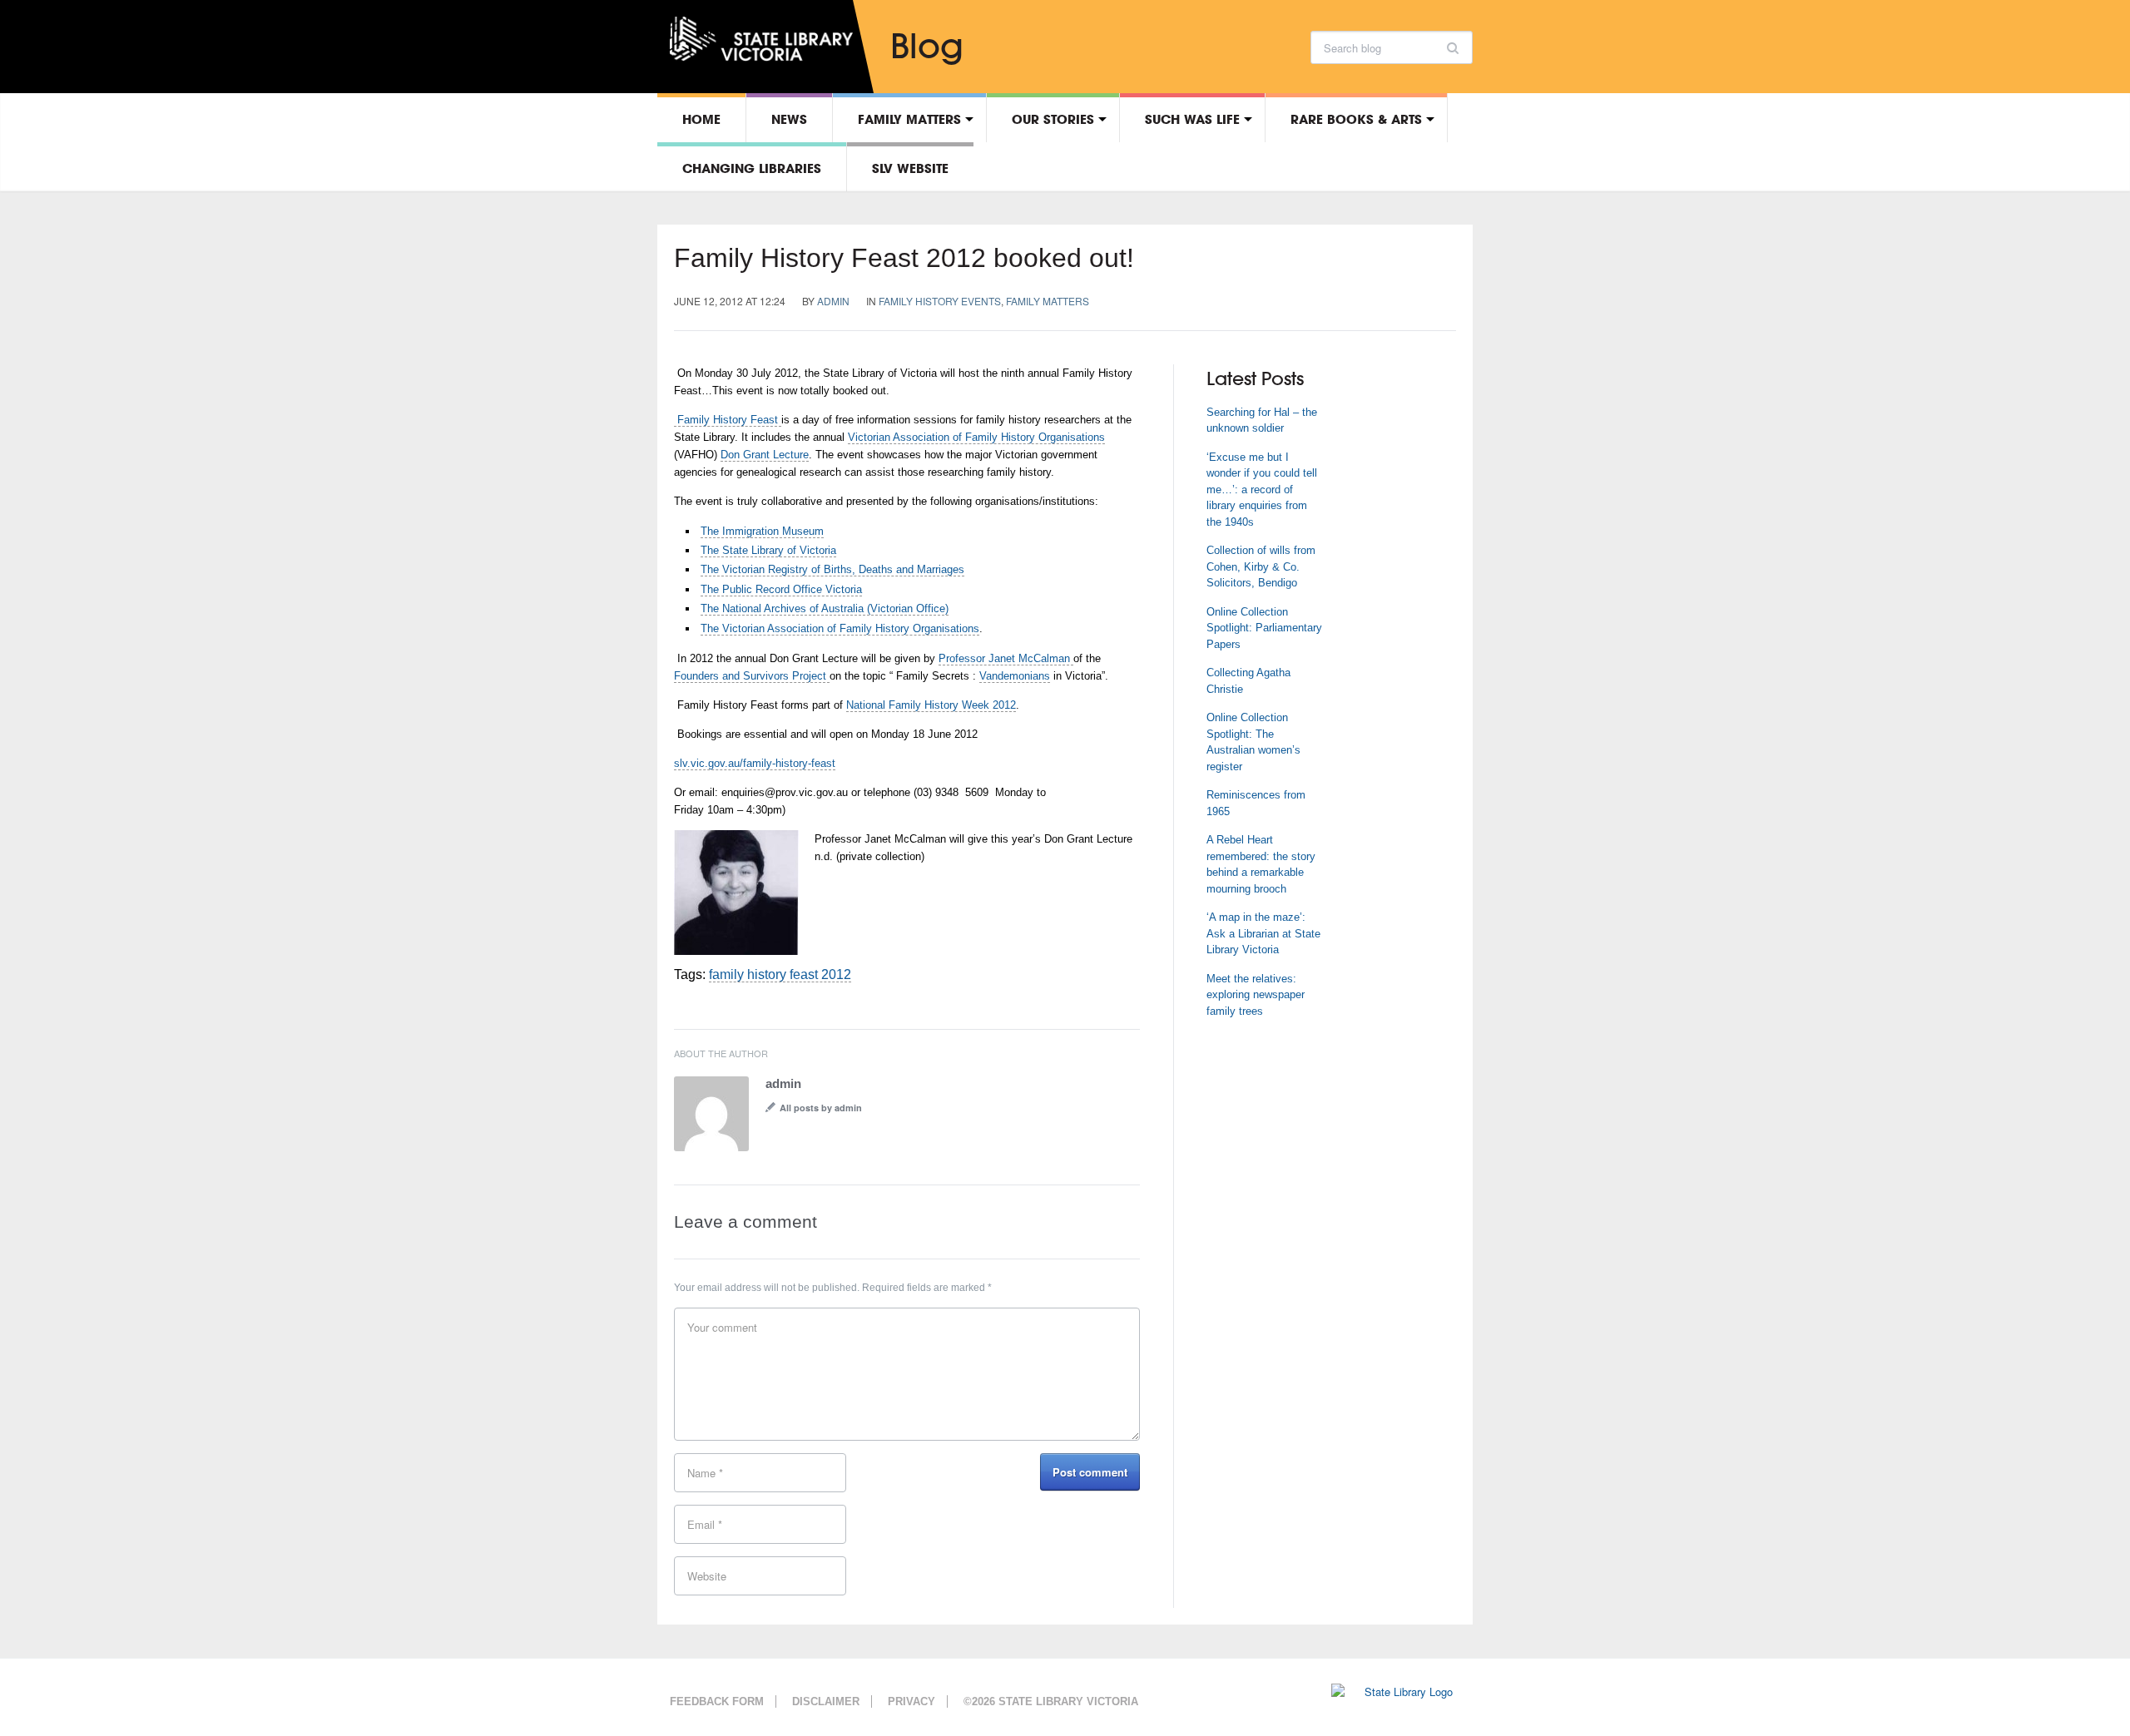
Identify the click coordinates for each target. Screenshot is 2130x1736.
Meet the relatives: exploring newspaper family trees (1256, 995)
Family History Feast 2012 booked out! (904, 258)
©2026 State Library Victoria (1051, 1701)
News (789, 119)
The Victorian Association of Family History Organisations (840, 628)
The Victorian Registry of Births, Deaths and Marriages (832, 569)
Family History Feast (728, 420)
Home (701, 119)
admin (833, 301)
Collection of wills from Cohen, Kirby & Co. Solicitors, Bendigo (1261, 566)
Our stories (1053, 119)
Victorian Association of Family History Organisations (976, 437)
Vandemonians (1015, 676)
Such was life (1192, 119)
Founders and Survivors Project (752, 676)
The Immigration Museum (762, 531)
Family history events (940, 301)
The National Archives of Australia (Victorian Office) (825, 608)
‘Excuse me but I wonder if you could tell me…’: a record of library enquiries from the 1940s (1262, 490)
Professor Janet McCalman (1006, 658)
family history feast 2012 (780, 974)
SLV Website (910, 168)
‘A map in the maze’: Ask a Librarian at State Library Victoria (1263, 933)
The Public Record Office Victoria (781, 589)
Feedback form (717, 1701)
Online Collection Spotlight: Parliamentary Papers (1264, 628)
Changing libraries (752, 168)
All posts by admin (821, 1108)
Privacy (911, 1701)
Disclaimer (826, 1701)
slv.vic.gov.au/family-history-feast (755, 763)
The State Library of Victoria (768, 550)
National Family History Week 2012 (931, 705)
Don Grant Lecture (765, 455)
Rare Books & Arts (1356, 119)
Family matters (909, 119)
